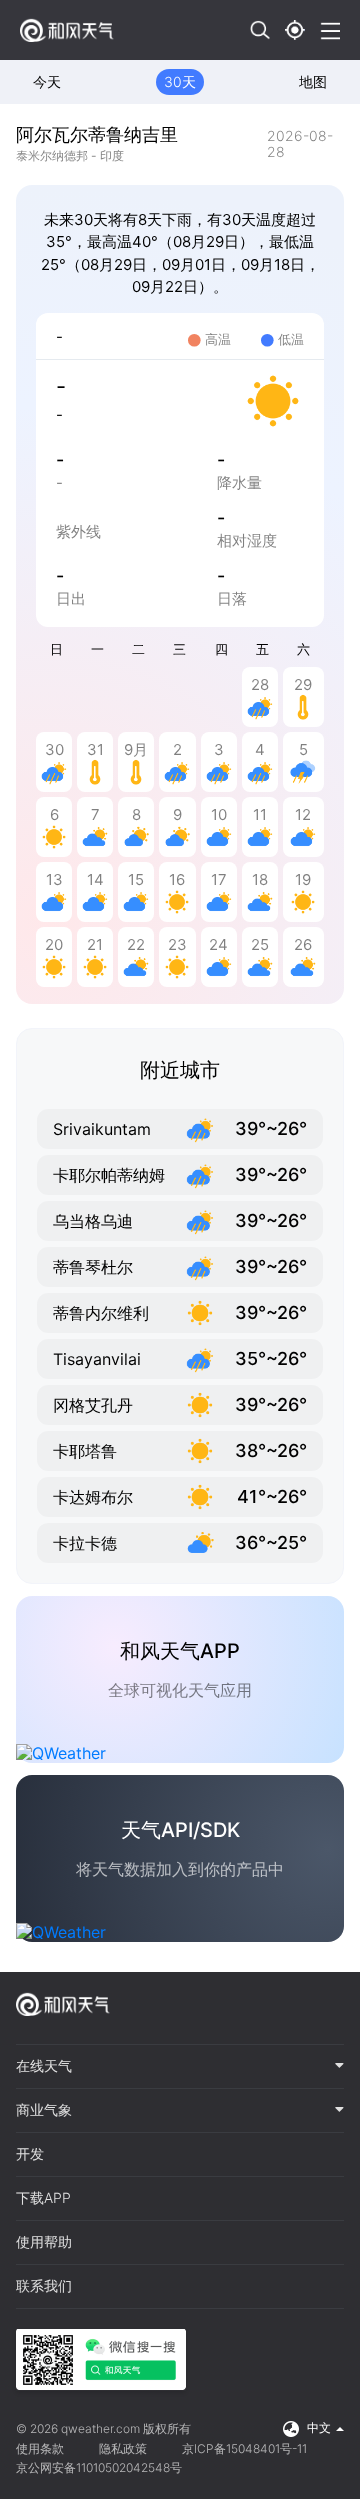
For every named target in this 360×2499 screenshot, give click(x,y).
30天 (180, 81)
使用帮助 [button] (44, 2242)
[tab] (180, 2067)
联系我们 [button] (44, 2286)
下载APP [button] (43, 2198)
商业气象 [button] (44, 2110)
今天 (47, 81)
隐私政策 (123, 2448)
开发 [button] (30, 2154)
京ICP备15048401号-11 (244, 2448)
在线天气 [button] (44, 2066)
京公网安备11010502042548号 (99, 2467)
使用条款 (40, 2448)
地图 (313, 81)
